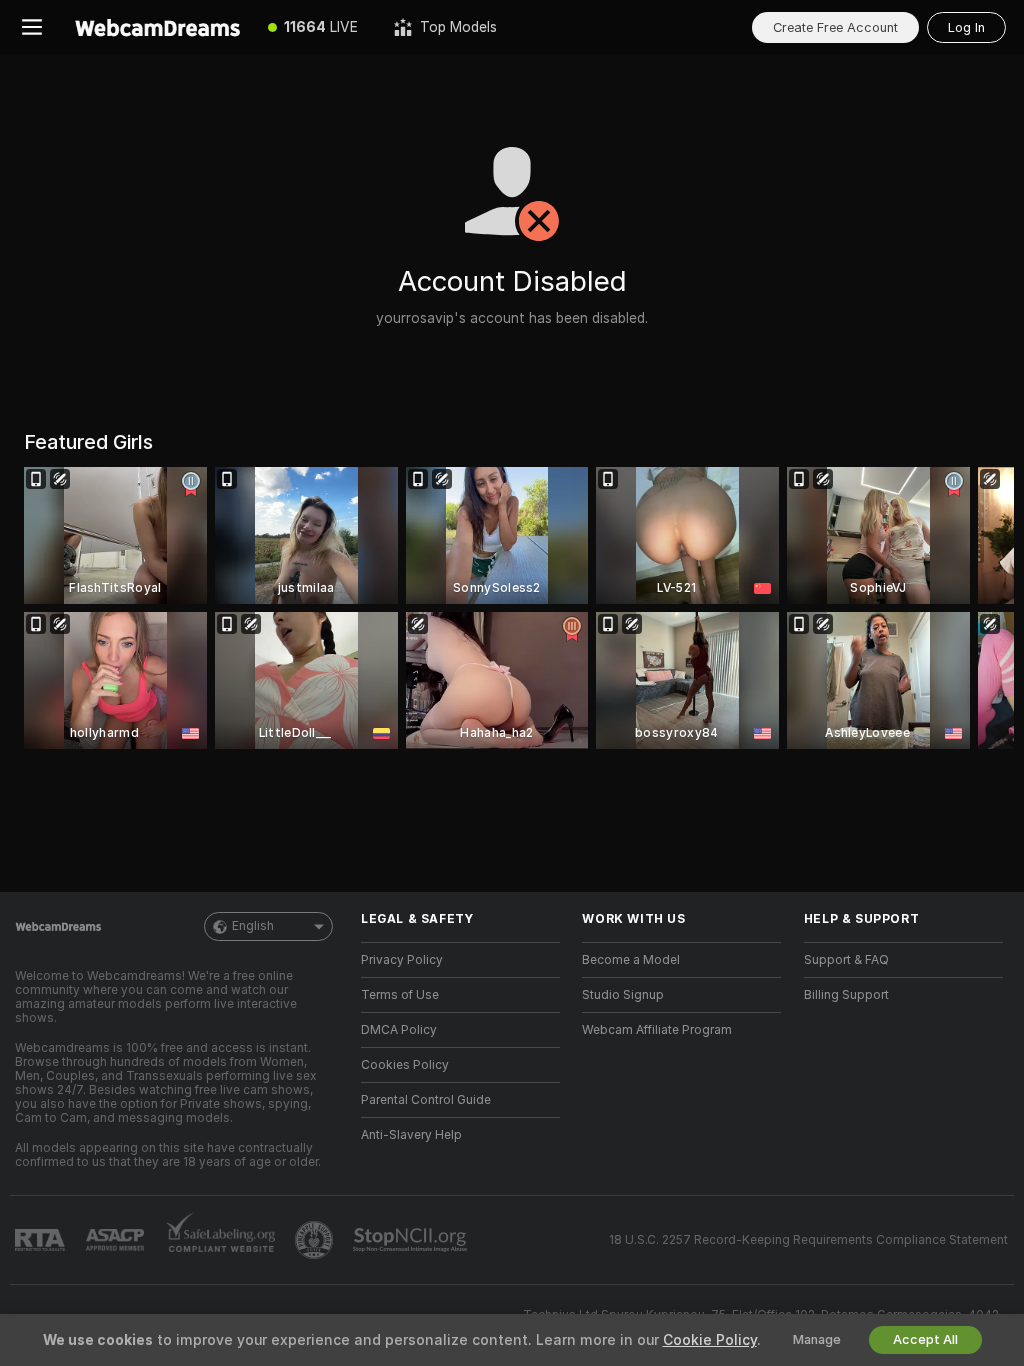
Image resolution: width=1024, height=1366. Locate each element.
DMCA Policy (399, 1030)
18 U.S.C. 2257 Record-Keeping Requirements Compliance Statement (808, 1240)
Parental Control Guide (426, 1100)
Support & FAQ (846, 960)
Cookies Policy (405, 1065)
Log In (966, 27)
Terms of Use (400, 995)
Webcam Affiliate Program (657, 1030)
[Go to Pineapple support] (316, 1240)
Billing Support (846, 995)
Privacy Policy (402, 960)
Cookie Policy (710, 1340)
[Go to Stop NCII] (412, 1240)
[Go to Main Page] (157, 27)
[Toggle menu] (32, 27)
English (253, 926)
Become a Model (631, 960)
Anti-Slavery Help (411, 1135)
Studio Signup (623, 995)
